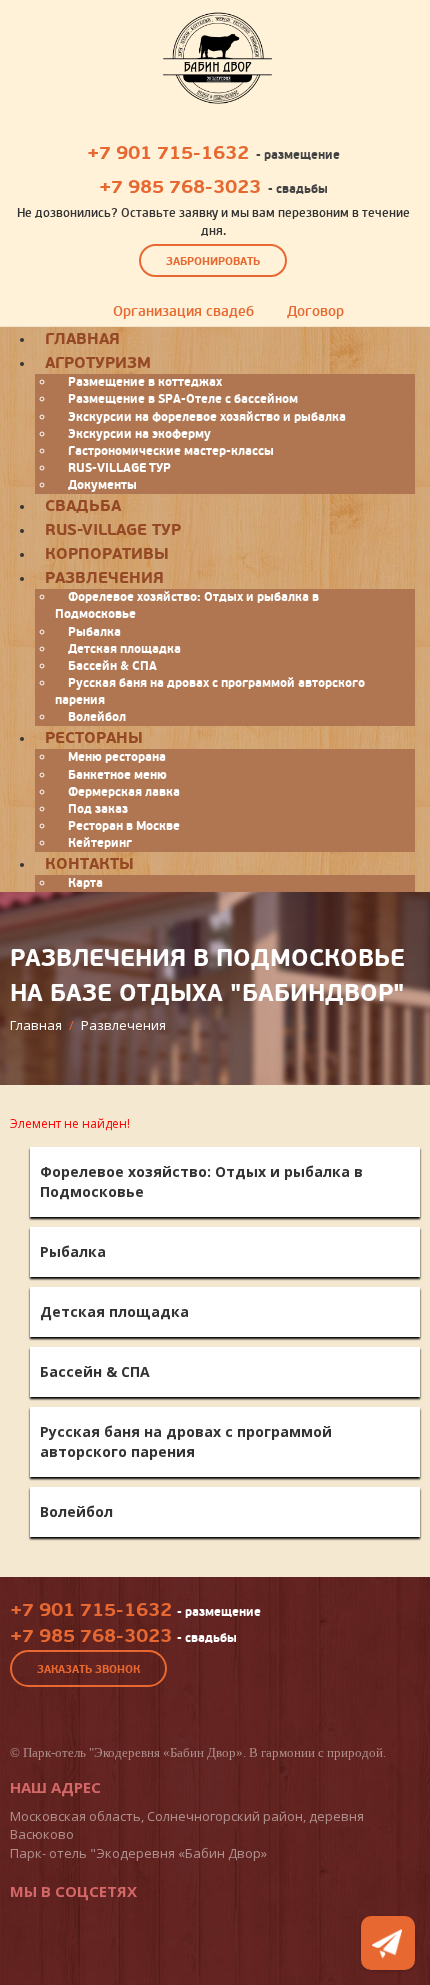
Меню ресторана (117, 757)
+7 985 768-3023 (180, 187)
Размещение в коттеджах (145, 382)
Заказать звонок (88, 1669)
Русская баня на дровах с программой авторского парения (210, 691)
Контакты (89, 864)
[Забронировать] (388, 1943)
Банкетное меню (117, 775)
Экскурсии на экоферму (139, 434)
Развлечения (104, 578)
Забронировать (213, 261)
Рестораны (94, 738)
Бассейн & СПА (112, 666)
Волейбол (76, 1511)
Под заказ (98, 809)
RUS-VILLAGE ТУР (119, 468)
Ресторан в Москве (124, 826)
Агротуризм (98, 363)
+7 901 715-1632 (168, 153)
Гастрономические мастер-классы (171, 451)
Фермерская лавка (124, 792)
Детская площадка (124, 649)
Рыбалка (94, 632)
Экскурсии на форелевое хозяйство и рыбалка (207, 417)
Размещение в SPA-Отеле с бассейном (183, 399)
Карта (85, 883)
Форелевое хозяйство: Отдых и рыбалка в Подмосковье (187, 605)
